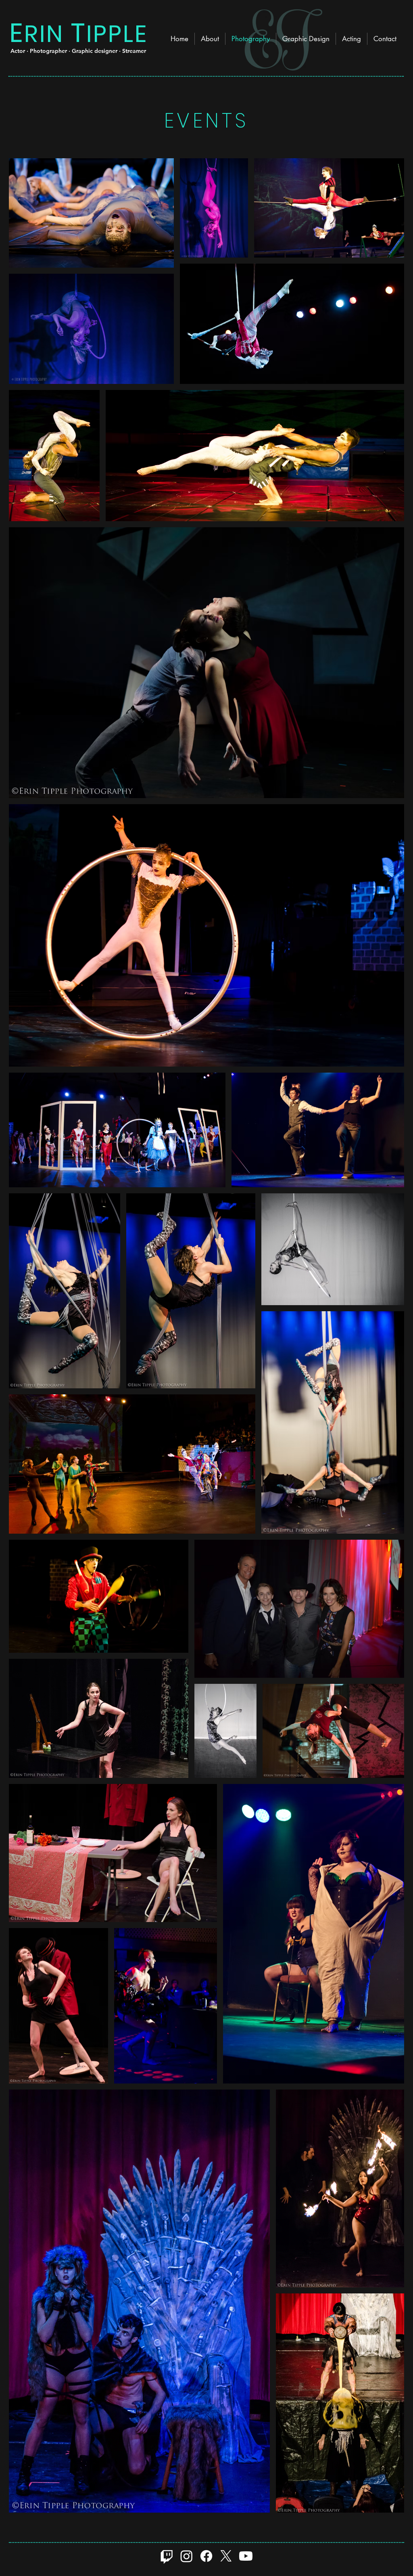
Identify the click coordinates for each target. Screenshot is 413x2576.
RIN (44, 34)
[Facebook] (206, 2556)
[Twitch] (167, 2556)
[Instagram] (187, 2556)
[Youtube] (246, 2556)
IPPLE (117, 34)
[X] (226, 2556)
